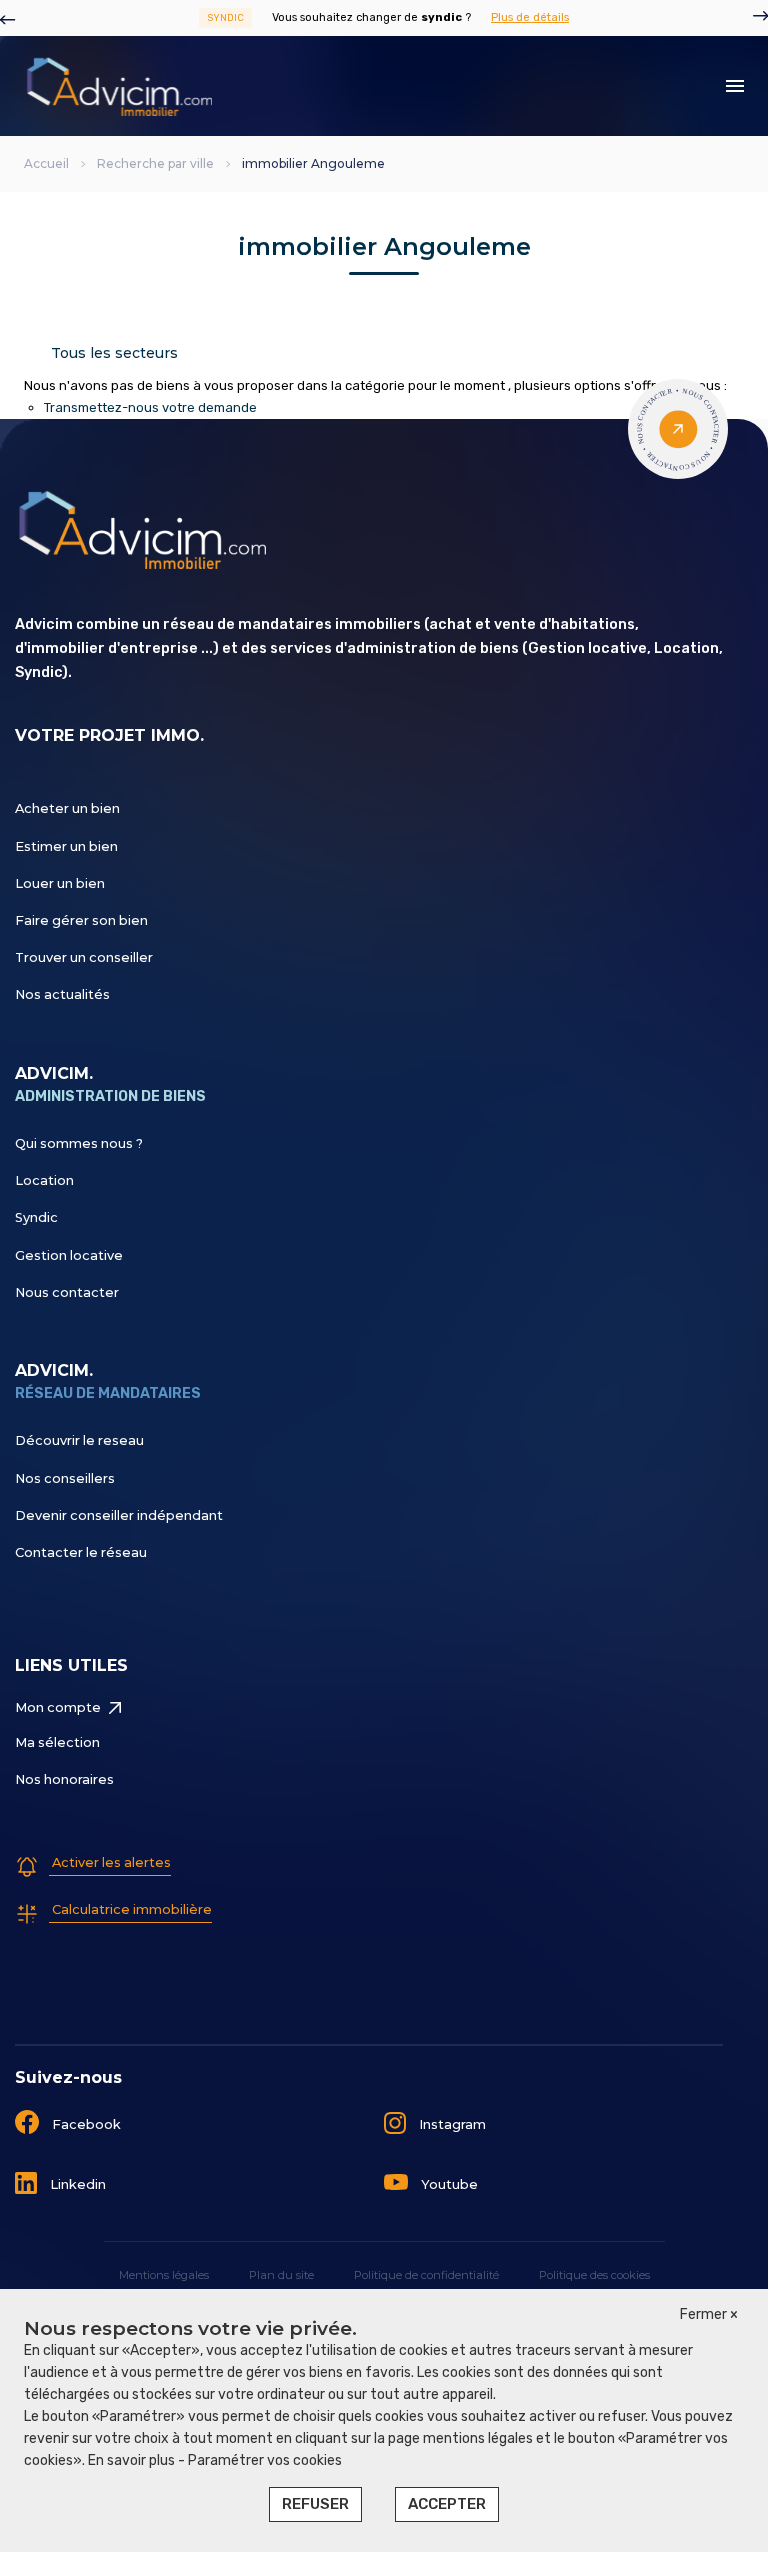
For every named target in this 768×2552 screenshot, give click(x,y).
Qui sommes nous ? (79, 1143)
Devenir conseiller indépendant (119, 1515)
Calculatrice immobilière (130, 1909)
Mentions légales (164, 2275)
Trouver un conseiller (84, 957)
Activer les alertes (110, 1862)
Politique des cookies (594, 2275)
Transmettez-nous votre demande (150, 407)
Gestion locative (69, 1255)
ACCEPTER (447, 2504)
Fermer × (709, 2314)
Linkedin (76, 2184)
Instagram (451, 2124)
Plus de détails (530, 17)
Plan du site (281, 2275)
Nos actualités (62, 994)
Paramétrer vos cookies (265, 2460)
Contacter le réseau (81, 1552)
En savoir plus (133, 2460)
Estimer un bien (66, 846)
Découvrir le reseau (79, 1440)
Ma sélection (57, 1742)
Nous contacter (67, 1292)
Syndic (36, 1217)
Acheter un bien (67, 808)
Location (44, 1180)
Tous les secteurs (114, 353)
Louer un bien (60, 883)
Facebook (85, 2124)
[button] (8, 18)
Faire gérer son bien (81, 920)
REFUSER (315, 2504)
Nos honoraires (64, 1779)
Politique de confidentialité (426, 2275)
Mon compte (58, 1707)
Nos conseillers (65, 1478)
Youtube (448, 2184)
